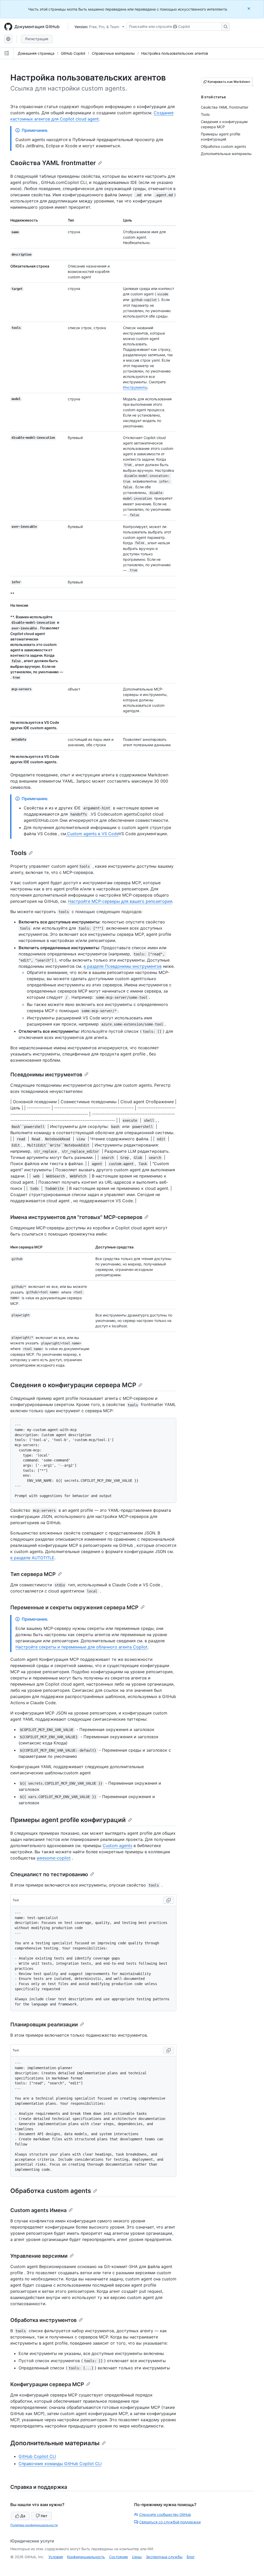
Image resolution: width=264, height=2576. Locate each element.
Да (23, 2516)
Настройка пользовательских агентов (175, 53)
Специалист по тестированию (49, 1874)
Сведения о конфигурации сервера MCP (73, 1385)
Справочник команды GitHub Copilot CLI (60, 2464)
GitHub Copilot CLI (37, 2456)
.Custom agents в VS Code (92, 834)
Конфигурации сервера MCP (47, 2384)
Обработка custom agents (51, 2191)
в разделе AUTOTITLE (32, 1558)
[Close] (249, 8)
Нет (44, 2516)
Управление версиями (39, 2256)
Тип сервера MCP (33, 1574)
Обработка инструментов (43, 2320)
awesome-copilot (54, 1858)
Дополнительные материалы (55, 2443)
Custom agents (117, 1846)
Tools (18, 853)
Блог (191, 2557)
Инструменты (135, 387)
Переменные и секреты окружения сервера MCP (74, 1607)
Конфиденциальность (86, 2557)
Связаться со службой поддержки (170, 2522)
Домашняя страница (36, 53)
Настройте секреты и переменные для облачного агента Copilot (81, 1647)
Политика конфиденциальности (34, 2525)
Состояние (118, 2557)
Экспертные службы (164, 2557)
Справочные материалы (113, 53)
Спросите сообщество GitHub (165, 2514)
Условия (56, 2557)
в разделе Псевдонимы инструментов (123, 966)
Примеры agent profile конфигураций (68, 1820)
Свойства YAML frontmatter (53, 163)
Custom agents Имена (38, 2210)
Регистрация (37, 39)
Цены (137, 2557)
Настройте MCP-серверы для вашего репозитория (120, 901)
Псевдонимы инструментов (46, 1075)
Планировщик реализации (44, 2025)
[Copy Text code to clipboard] (169, 1900)
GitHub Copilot (73, 53)
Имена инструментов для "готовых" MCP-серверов (76, 1217)
